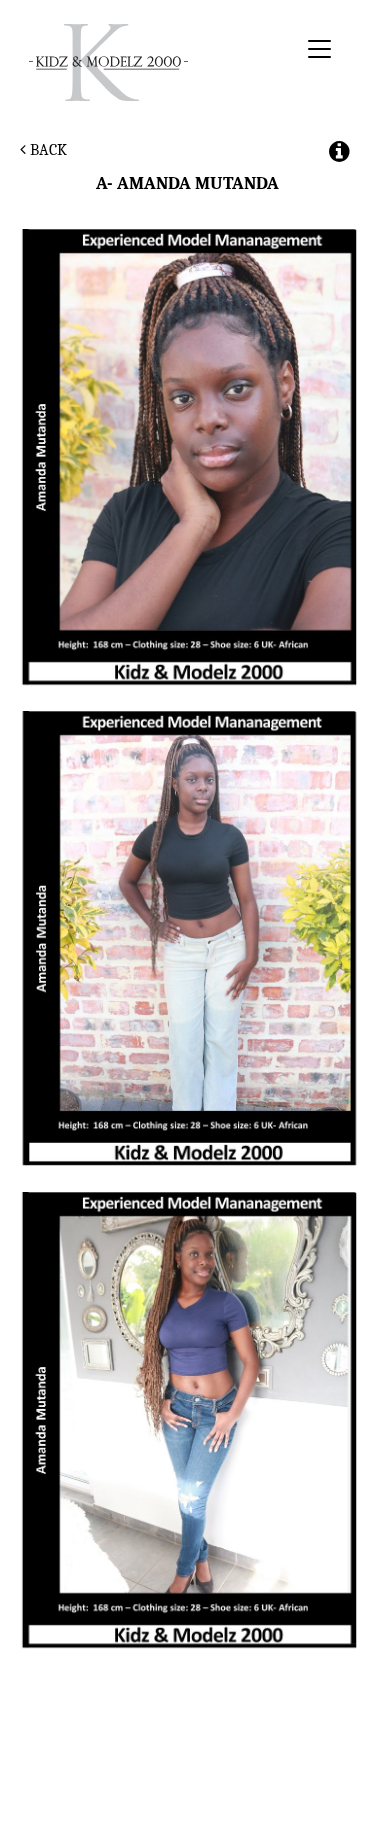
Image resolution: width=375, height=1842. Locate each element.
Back (46, 150)
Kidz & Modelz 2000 (159, 62)
